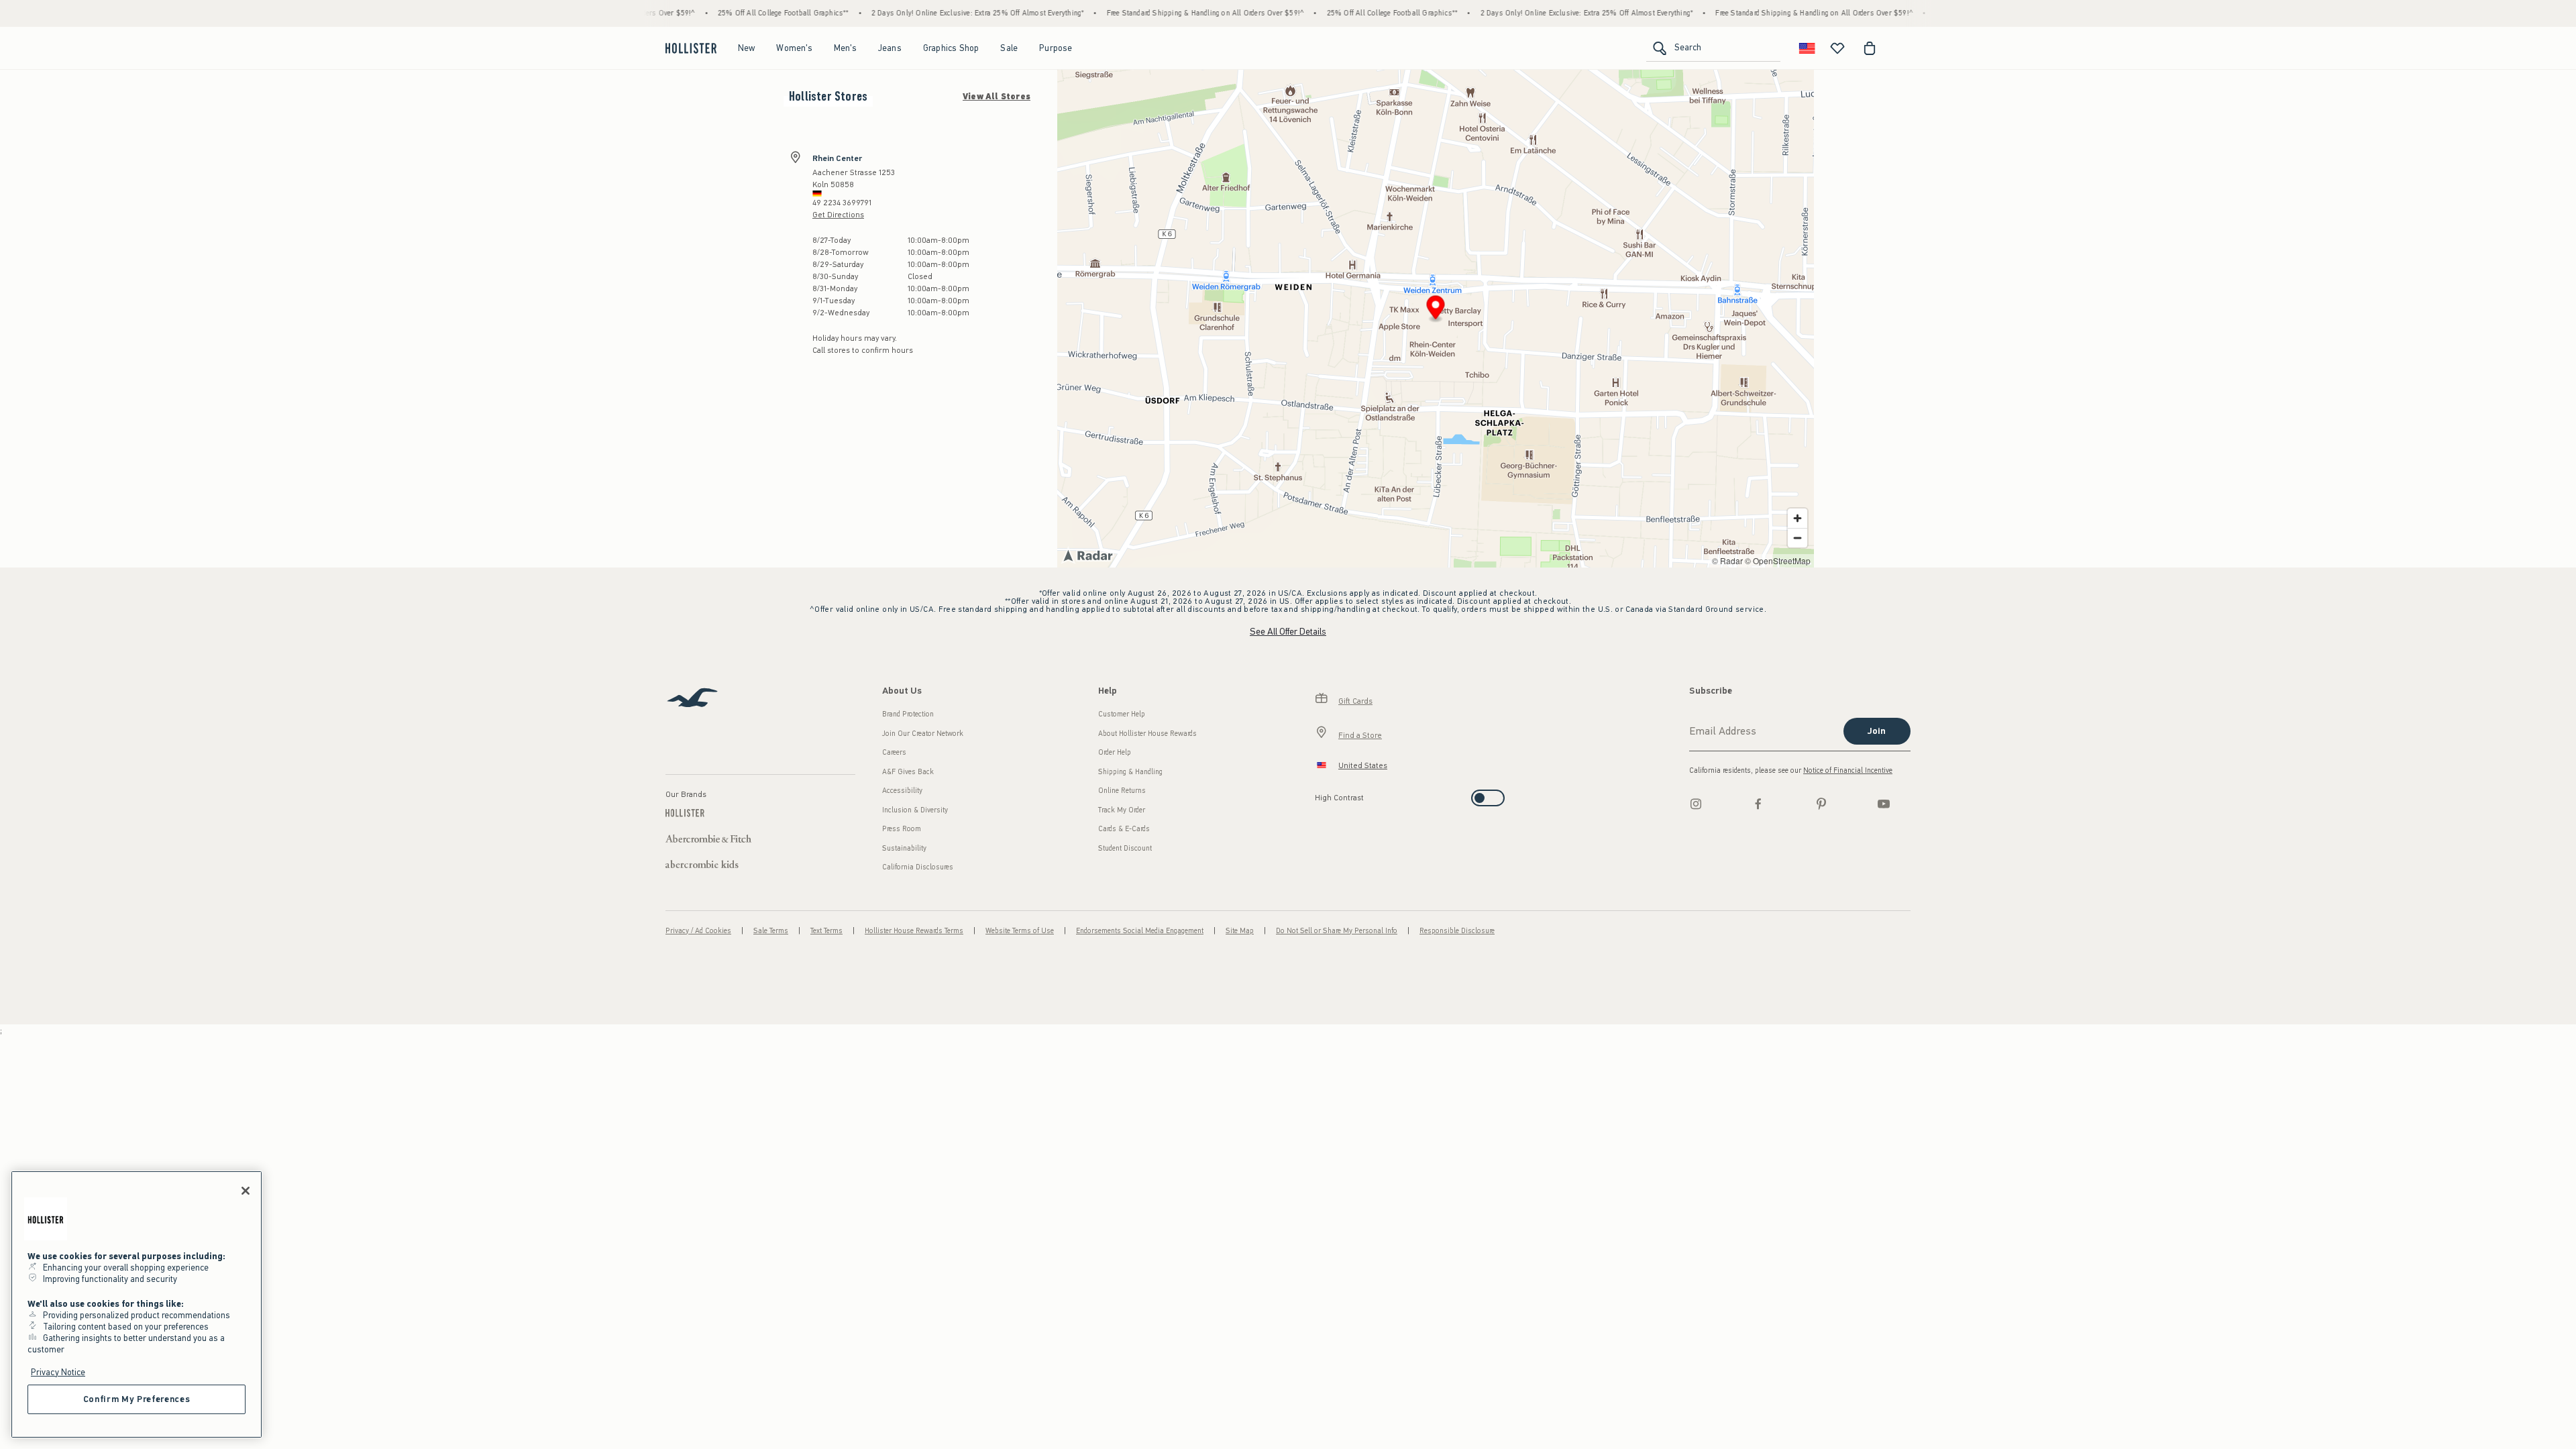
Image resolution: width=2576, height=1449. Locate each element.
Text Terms (826, 931)
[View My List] (1837, 48)
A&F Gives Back (908, 772)
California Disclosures (918, 867)
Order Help (1115, 752)
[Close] (246, 1191)
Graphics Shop (951, 48)
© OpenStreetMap (1778, 560)
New (747, 48)
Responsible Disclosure (1457, 931)
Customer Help (1122, 714)
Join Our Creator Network (923, 734)
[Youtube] (1884, 804)
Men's (845, 48)
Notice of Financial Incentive (1848, 770)
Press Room (902, 829)
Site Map (1240, 931)
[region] (137, 1304)
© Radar (1727, 560)
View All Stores (997, 97)
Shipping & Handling (1130, 772)
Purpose (1056, 48)
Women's (794, 48)
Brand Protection (908, 714)
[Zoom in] (1797, 518)
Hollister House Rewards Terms (914, 931)
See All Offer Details (1288, 632)
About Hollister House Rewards (1147, 734)
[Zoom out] (1797, 538)
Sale (1009, 48)
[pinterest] (1821, 804)
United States (1363, 765)
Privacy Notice (58, 1372)
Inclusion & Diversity (915, 810)
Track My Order (1122, 810)
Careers (894, 752)
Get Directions (838, 215)
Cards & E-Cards (1124, 829)
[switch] (1319, 794)
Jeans (890, 48)
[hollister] (691, 48)
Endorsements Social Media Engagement (1140, 931)
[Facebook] (1758, 804)
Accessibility (902, 791)
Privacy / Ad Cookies (698, 931)
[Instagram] (1696, 804)
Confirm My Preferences (137, 1399)
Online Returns (1122, 791)
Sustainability (904, 848)
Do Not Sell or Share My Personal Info (1337, 931)
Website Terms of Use (1020, 931)
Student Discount (1125, 848)
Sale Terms (771, 931)
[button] (1436, 310)
